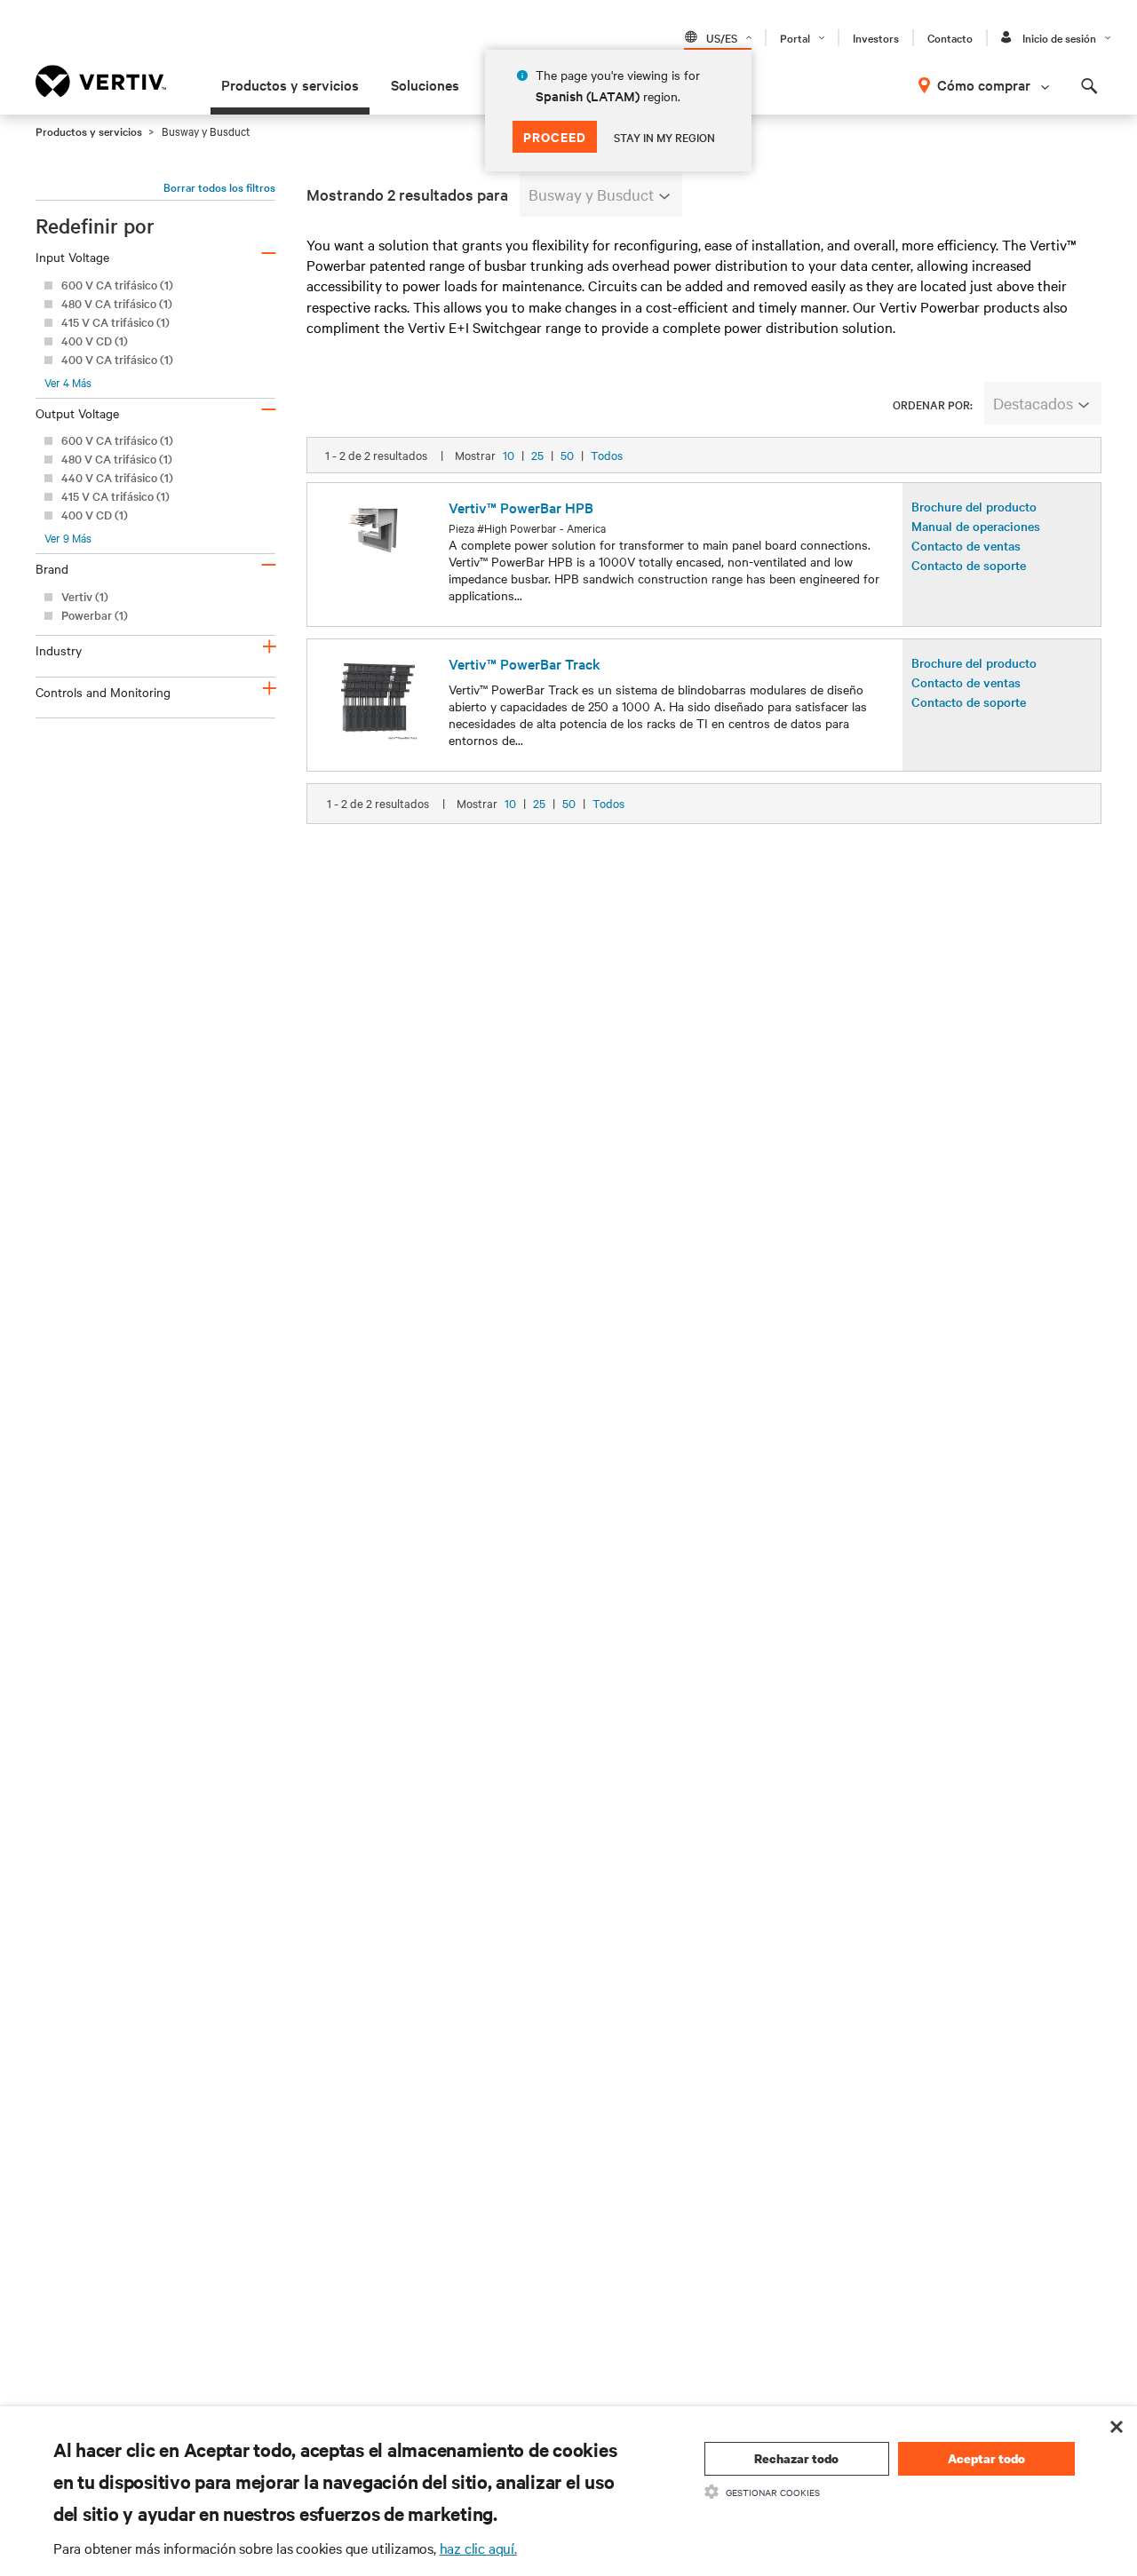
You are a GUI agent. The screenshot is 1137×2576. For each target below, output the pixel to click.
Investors (876, 37)
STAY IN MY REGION (664, 137)
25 (537, 455)
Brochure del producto (974, 506)
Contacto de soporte (969, 565)
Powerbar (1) (95, 615)
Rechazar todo (796, 2458)
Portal (795, 37)
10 (509, 455)
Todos (607, 455)
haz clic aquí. (478, 2548)
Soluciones (425, 84)
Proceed (555, 136)
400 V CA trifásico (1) (117, 359)
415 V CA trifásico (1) (115, 322)
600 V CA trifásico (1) (117, 285)
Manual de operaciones (976, 526)
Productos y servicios (290, 84)
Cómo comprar (984, 84)
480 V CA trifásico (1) (117, 303)
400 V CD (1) (95, 341)
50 (567, 455)
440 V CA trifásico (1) (117, 477)
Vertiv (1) (85, 596)
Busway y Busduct (591, 194)
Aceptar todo (986, 2458)
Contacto (950, 37)
